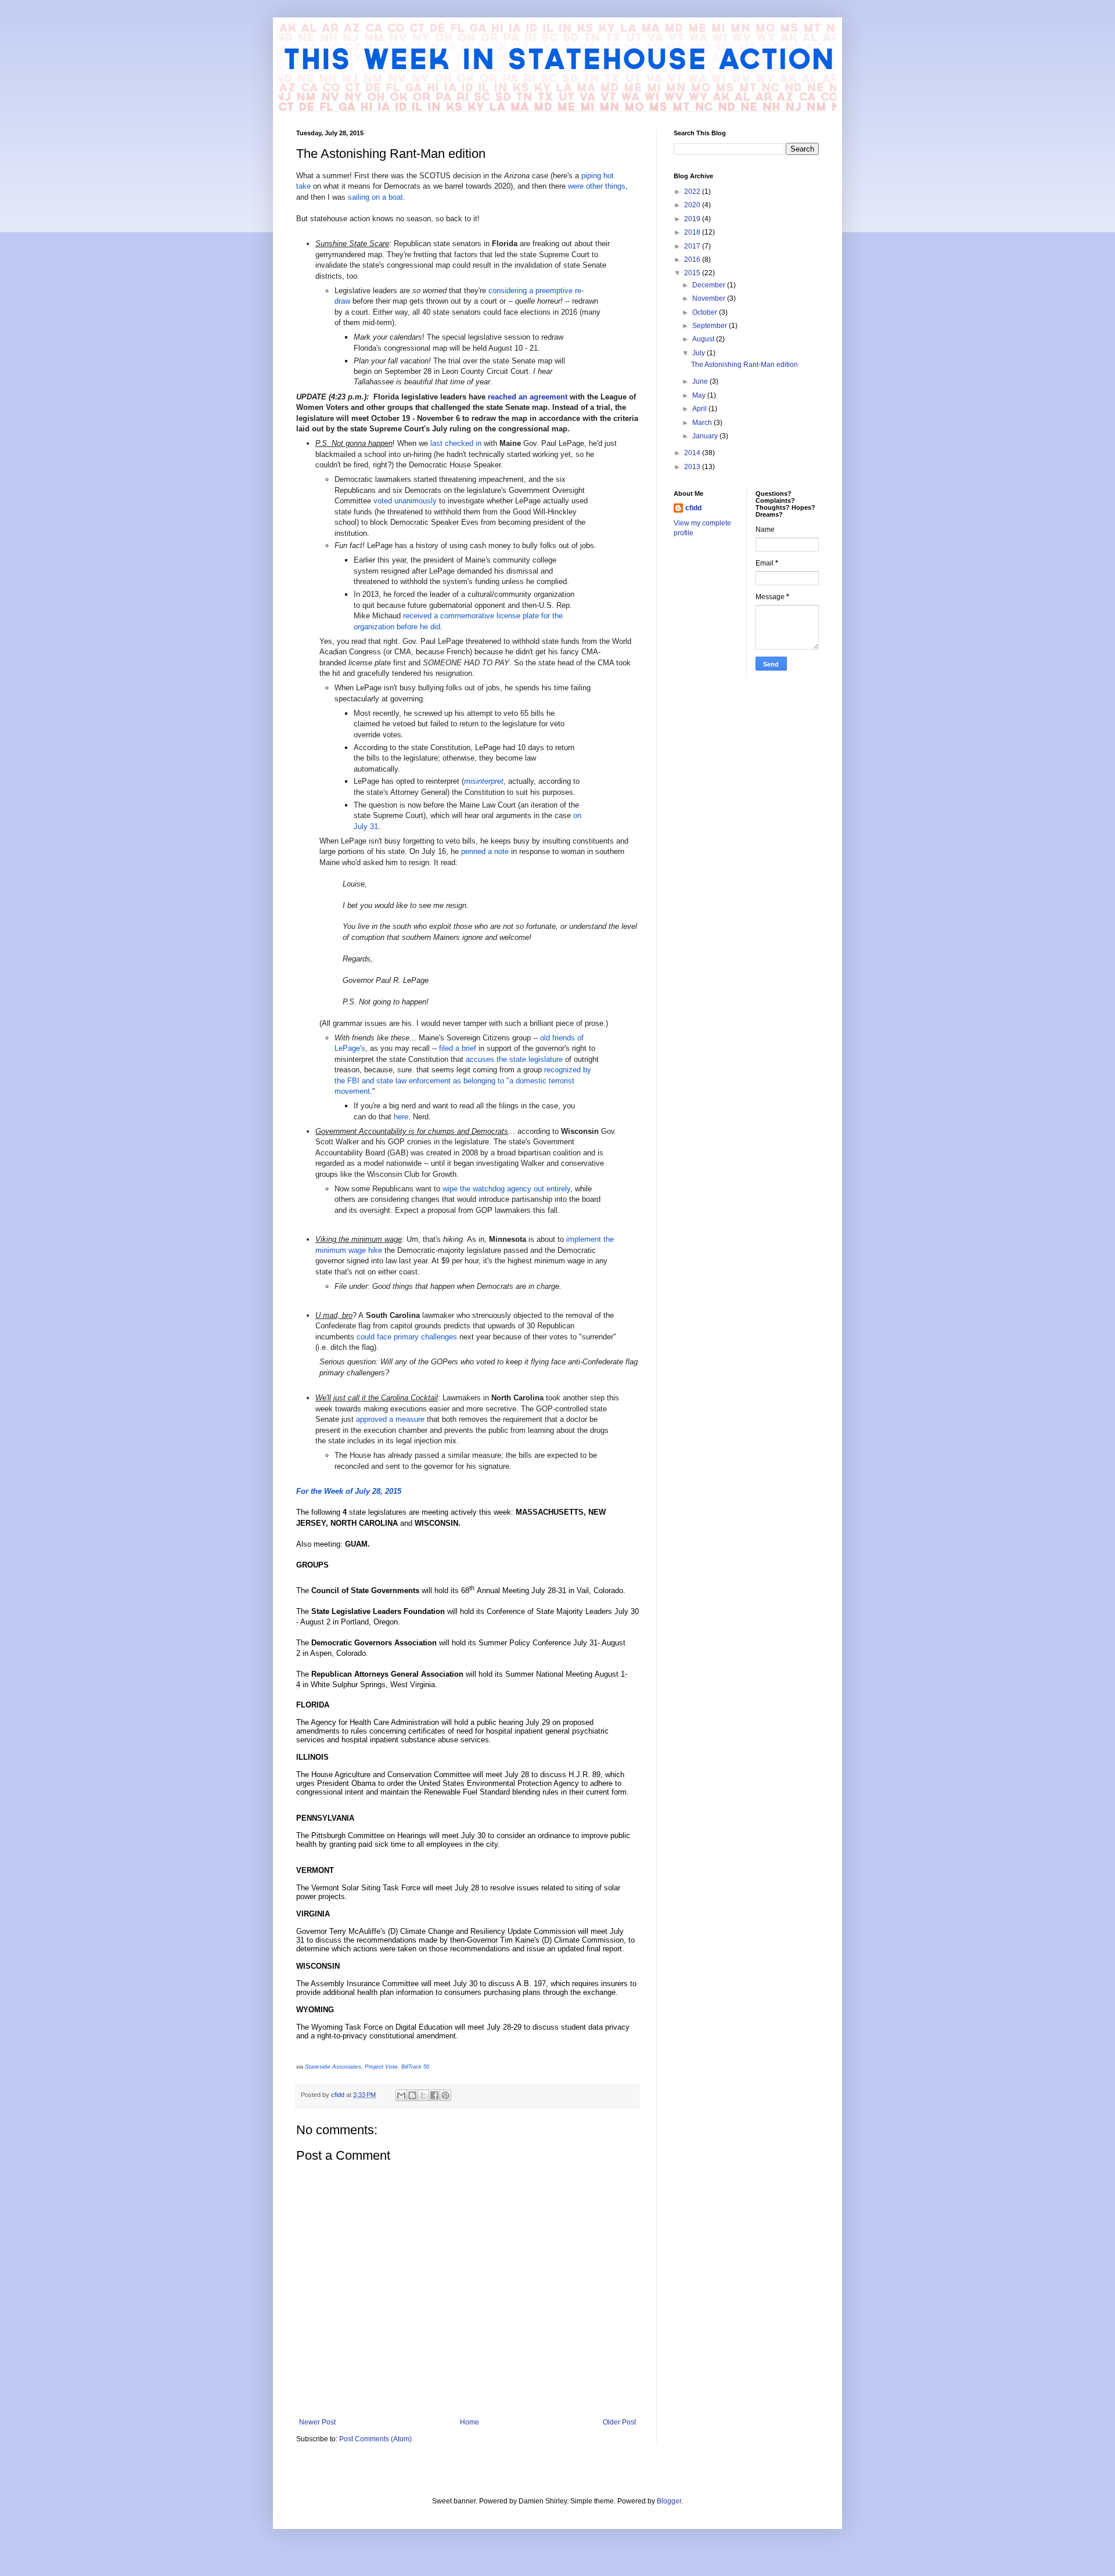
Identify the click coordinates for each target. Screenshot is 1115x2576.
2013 (693, 467)
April (700, 409)
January (706, 436)
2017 (693, 246)
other (594, 186)
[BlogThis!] (412, 2095)
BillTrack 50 (415, 2067)
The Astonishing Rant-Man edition (744, 365)
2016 (693, 260)
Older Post (619, 2422)
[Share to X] (423, 2095)
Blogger (669, 2501)
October (706, 312)
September (711, 326)
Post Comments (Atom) (375, 2439)
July (699, 353)
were (576, 186)
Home (470, 2422)
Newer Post (317, 2422)
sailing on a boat (375, 197)
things (615, 186)
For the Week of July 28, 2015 (349, 1491)
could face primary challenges (407, 1337)
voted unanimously (405, 501)
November (710, 298)
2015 (693, 273)
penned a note (485, 851)
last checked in (456, 443)
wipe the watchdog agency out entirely (506, 1189)
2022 (693, 192)
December (710, 285)
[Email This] (401, 2095)
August (704, 339)
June (701, 381)
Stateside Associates (333, 2067)
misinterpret (484, 781)
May (700, 395)
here (401, 1117)
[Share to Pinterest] (445, 2095)
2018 (693, 232)
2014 (693, 453)
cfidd (693, 508)
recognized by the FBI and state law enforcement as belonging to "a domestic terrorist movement (463, 1080)
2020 (693, 205)
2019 (693, 219)
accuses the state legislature (514, 1059)
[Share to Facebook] (434, 2095)
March (703, 423)
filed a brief (458, 1048)
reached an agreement (528, 397)
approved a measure (390, 1419)
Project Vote (381, 2067)
